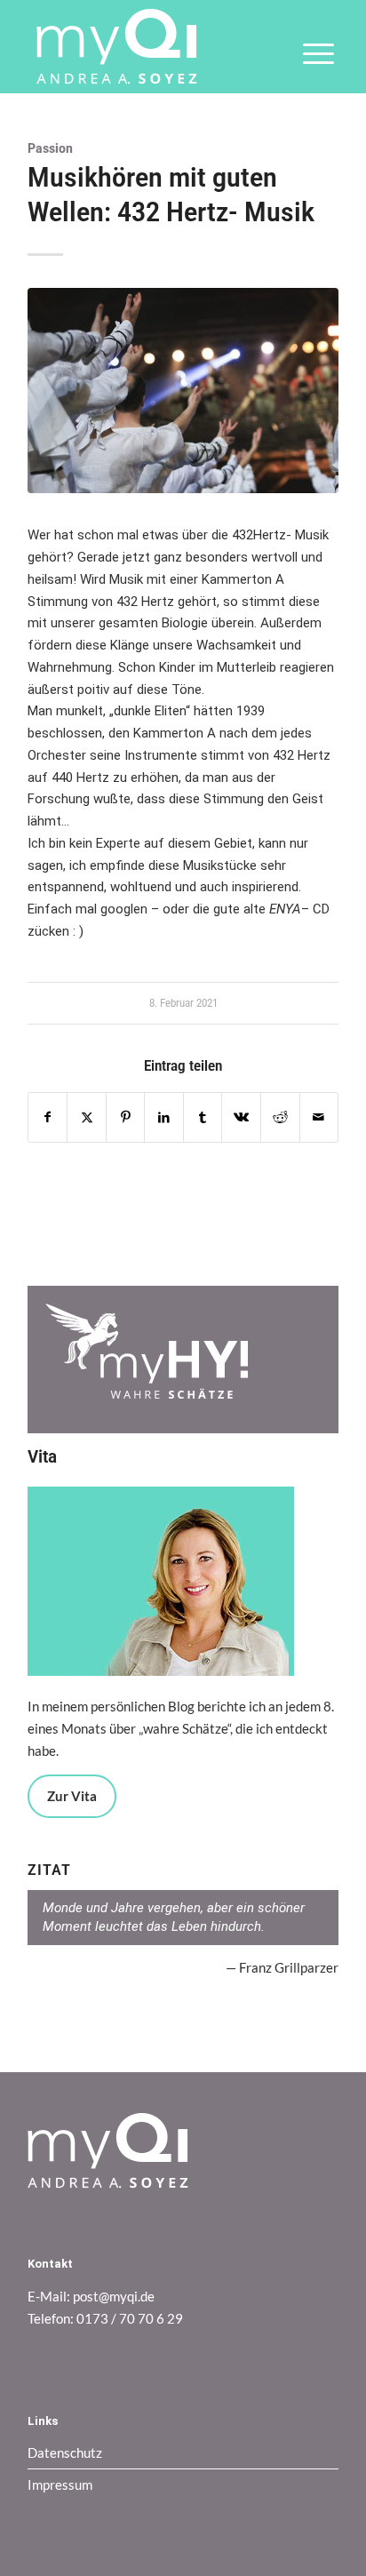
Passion (50, 148)
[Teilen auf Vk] (241, 1117)
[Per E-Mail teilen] (319, 1117)
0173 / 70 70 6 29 (130, 2318)
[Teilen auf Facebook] (48, 1117)
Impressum (60, 2484)
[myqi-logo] (152, 47)
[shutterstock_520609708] (183, 391)
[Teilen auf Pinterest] (126, 1117)
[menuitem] (310, 66)
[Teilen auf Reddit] (280, 1117)
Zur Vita (72, 1796)
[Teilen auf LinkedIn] (164, 1117)
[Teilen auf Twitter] (87, 1117)
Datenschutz (65, 2452)
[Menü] (310, 66)
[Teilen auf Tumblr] (203, 1117)
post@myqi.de (114, 2296)
